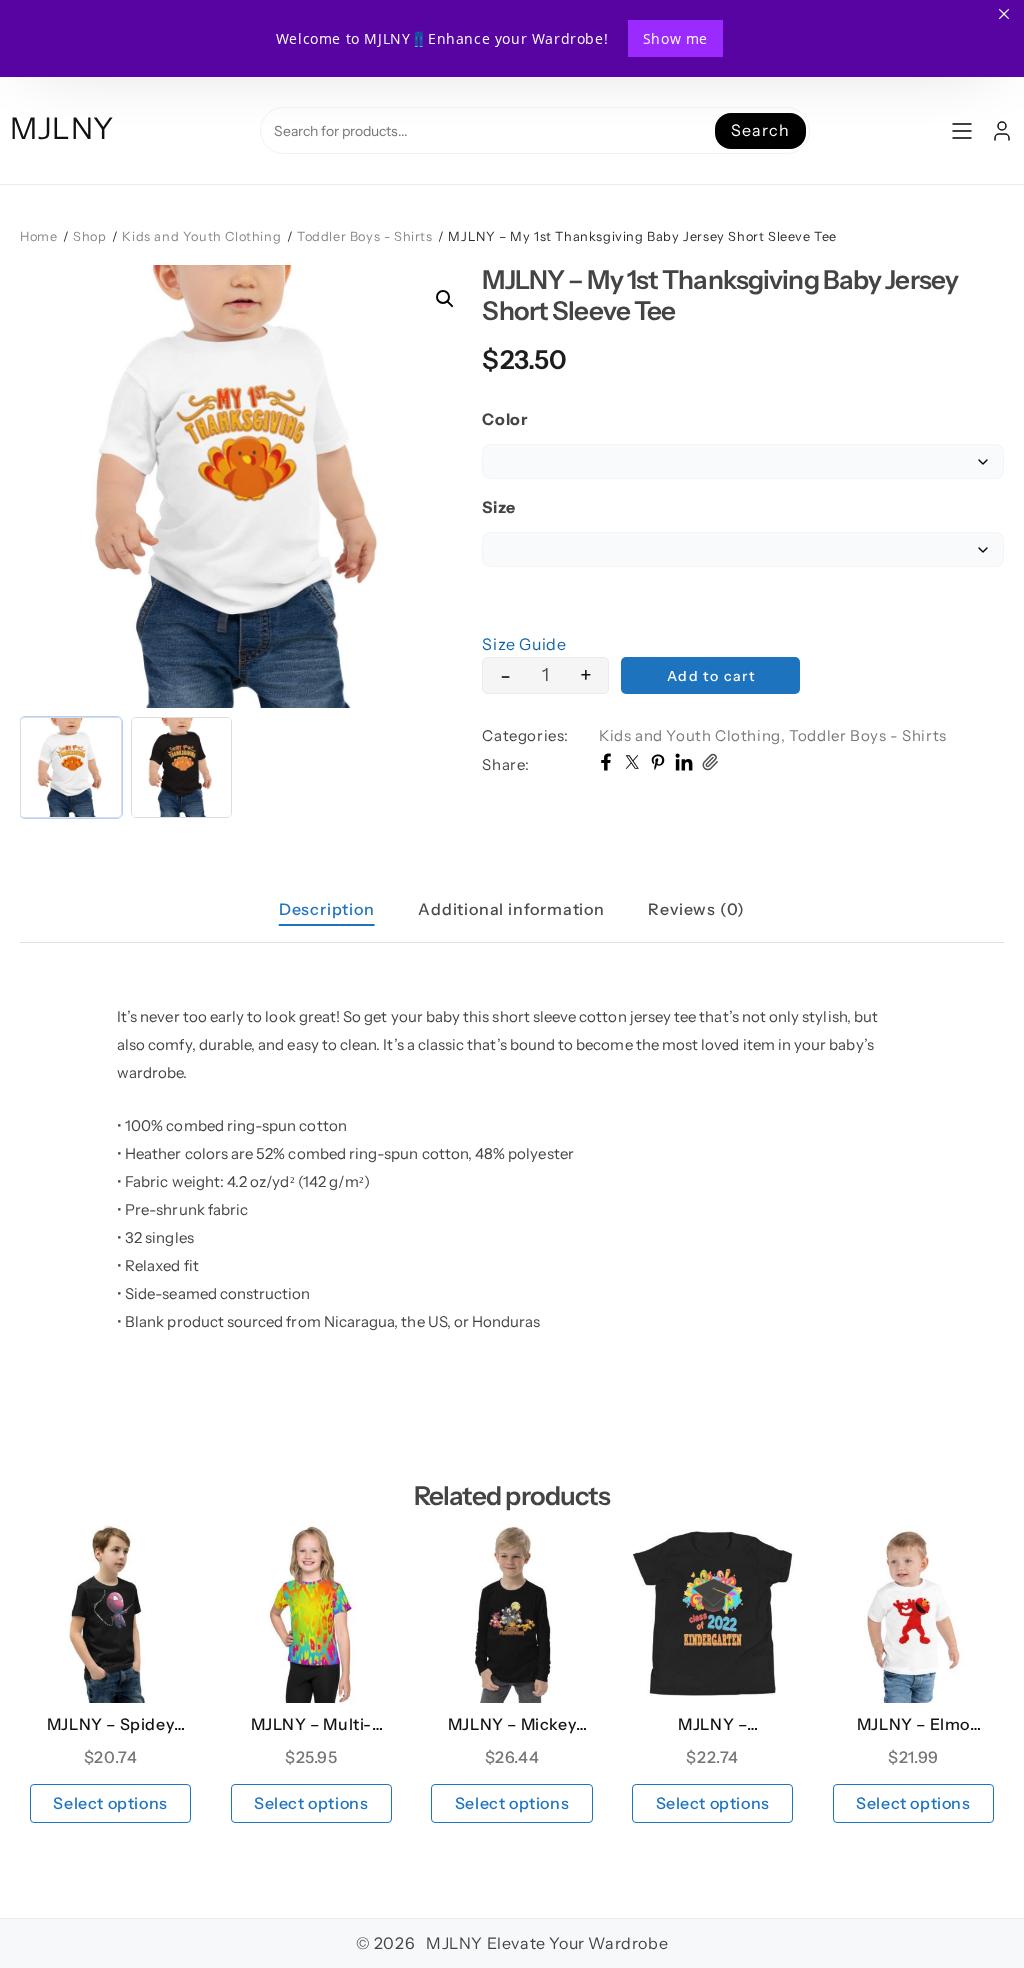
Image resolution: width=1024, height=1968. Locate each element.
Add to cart (711, 676)
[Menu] (962, 131)
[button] (445, 299)
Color (504, 419)
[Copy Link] (710, 765)
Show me (675, 38)
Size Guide (524, 644)
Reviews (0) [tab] (696, 909)
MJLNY (62, 128)
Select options (110, 1803)
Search (760, 130)
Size (498, 507)
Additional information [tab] (511, 909)
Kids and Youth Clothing (201, 236)
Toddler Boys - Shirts (365, 236)
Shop (89, 236)
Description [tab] (327, 909)
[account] (1002, 131)
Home (38, 236)
